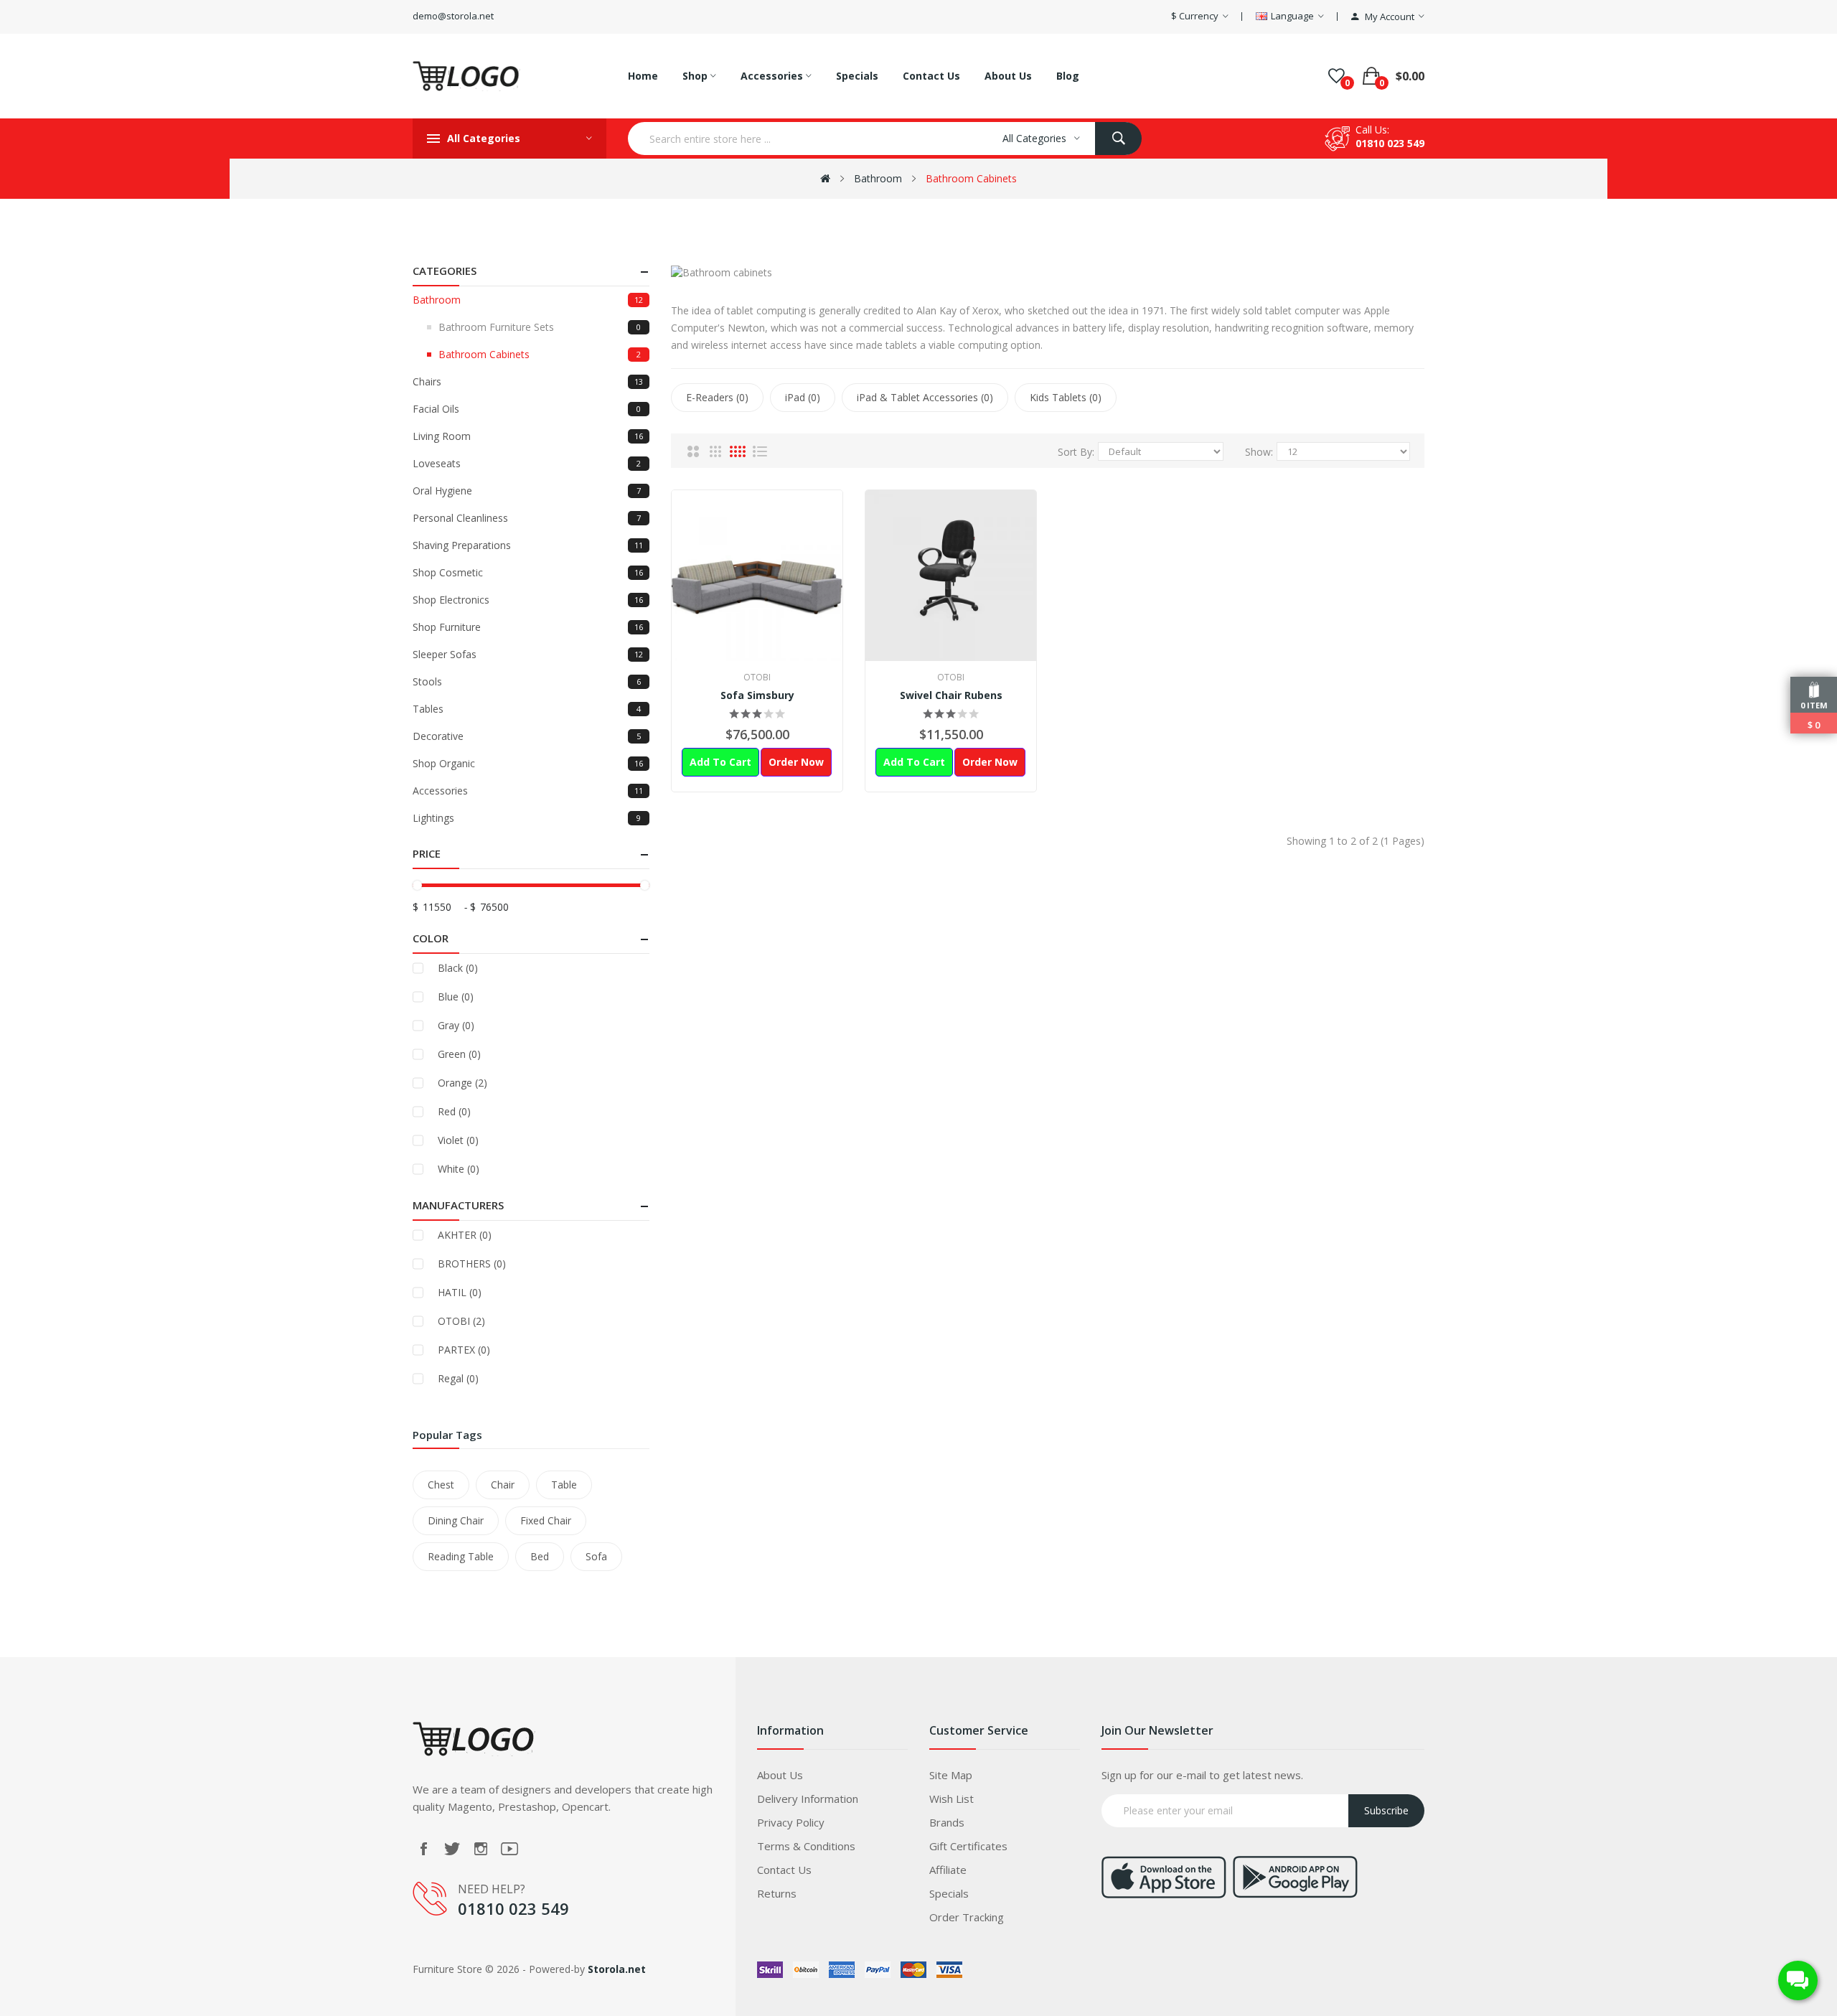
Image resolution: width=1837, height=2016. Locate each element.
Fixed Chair (546, 1520)
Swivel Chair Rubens (951, 695)
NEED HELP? (492, 1889)
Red (454, 1111)
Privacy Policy (791, 1822)
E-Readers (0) (717, 397)
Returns (777, 1893)
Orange (462, 1083)
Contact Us (784, 1870)
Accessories (528, 791)
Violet (458, 1140)
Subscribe (1386, 1810)
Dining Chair (456, 1520)
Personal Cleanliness (527, 518)
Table (564, 1485)
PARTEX (464, 1350)
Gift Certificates (968, 1846)
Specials (949, 1893)
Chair (503, 1485)
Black (458, 968)
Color (431, 938)
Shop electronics (528, 600)
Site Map (951, 1775)
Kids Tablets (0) (1066, 397)
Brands (947, 1822)
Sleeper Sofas (528, 654)
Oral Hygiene (527, 491)
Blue (456, 997)
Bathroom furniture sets (540, 327)
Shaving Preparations (528, 545)
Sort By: (1076, 452)
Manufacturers (458, 1205)
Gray (456, 1025)
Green (459, 1054)
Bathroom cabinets (971, 178)
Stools (527, 681)
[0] (1336, 76)
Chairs (528, 381)
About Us (780, 1775)
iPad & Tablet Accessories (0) (925, 397)
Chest (441, 1485)
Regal (458, 1378)
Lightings (527, 818)
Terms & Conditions (806, 1846)
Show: (1259, 452)
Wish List (952, 1799)
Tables (527, 709)
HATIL (460, 1292)
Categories (445, 271)
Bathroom (878, 178)
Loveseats (527, 463)
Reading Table (461, 1556)
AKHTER (465, 1235)
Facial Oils (527, 409)
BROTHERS (472, 1263)
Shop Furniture (528, 627)
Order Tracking (967, 1917)
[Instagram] (481, 1849)
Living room (528, 436)
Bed (540, 1556)
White (459, 1169)
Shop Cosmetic (528, 572)
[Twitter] (452, 1849)
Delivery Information (808, 1799)
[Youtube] (509, 1849)
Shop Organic (528, 763)
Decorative (527, 736)
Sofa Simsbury (757, 695)
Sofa (596, 1556)
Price (427, 853)
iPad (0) (803, 397)
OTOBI (461, 1321)
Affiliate (948, 1870)
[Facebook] (423, 1849)
